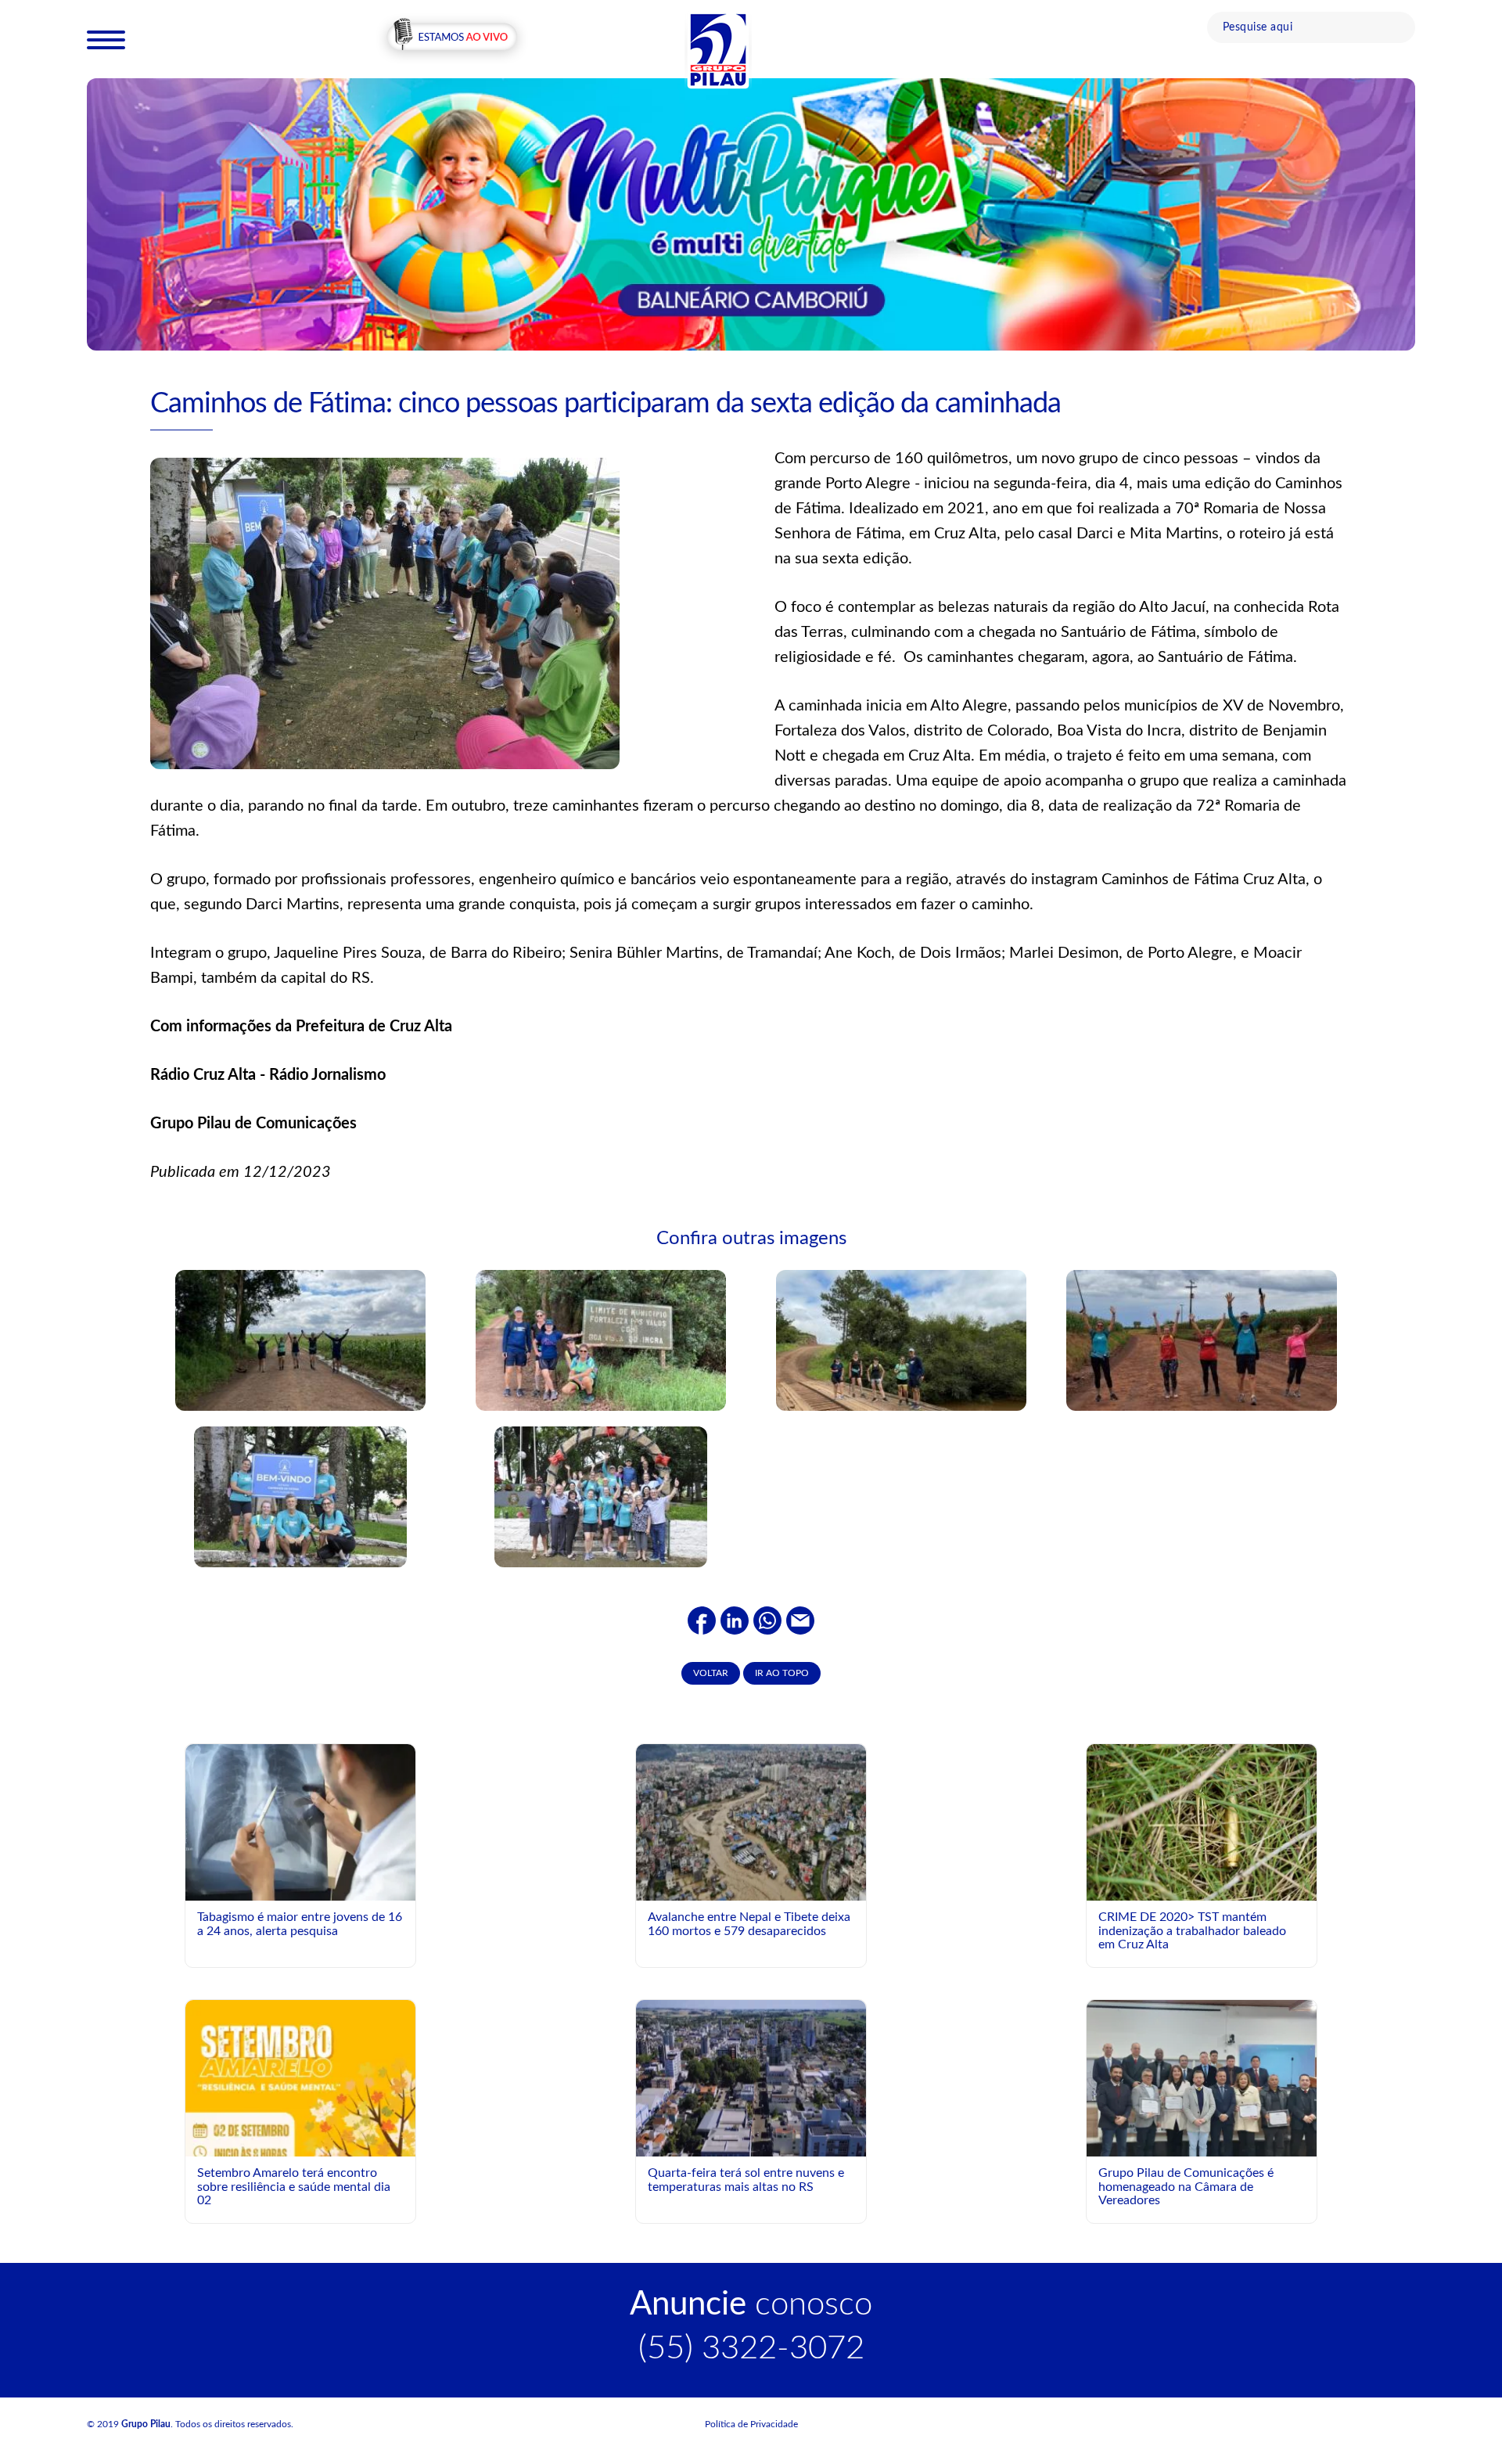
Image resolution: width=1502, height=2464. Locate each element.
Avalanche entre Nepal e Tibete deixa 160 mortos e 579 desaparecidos (749, 1924)
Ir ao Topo (782, 1673)
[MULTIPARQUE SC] (751, 214)
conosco (751, 2304)
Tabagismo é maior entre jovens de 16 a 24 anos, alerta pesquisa (300, 1924)
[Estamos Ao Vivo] (452, 38)
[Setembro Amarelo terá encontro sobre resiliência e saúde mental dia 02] (300, 2143)
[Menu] (106, 39)
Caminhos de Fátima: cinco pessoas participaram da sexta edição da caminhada (605, 404)
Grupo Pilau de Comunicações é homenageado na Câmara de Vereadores (1186, 2187)
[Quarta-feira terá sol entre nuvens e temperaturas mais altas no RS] (751, 2077)
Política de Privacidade (751, 2424)
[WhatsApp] (767, 1620)
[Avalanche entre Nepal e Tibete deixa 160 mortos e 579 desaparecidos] (751, 1822)
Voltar (711, 1673)
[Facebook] (702, 1620)
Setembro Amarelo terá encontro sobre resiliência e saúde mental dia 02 (294, 2187)
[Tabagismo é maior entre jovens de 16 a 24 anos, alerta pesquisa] (300, 1822)
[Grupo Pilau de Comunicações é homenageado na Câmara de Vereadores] (1202, 2085)
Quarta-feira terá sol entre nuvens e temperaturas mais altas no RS (746, 2180)
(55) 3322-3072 (751, 2348)
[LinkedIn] (735, 1620)
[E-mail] (800, 1620)
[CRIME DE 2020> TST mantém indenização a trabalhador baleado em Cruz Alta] (1202, 1822)
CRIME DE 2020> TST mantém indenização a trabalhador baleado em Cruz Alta (1192, 1931)
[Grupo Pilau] (718, 49)
